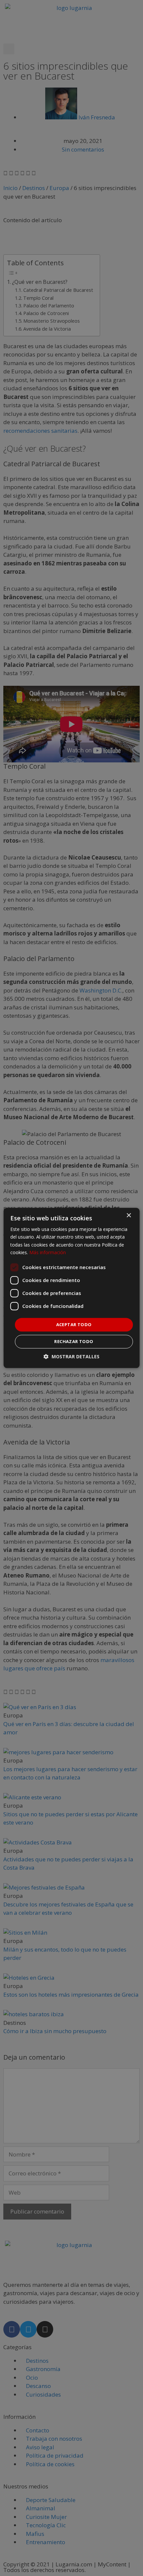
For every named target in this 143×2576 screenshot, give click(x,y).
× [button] (129, 1216)
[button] (71, 1357)
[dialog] (72, 1288)
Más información (48, 1252)
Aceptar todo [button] (74, 1324)
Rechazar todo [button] (74, 1342)
